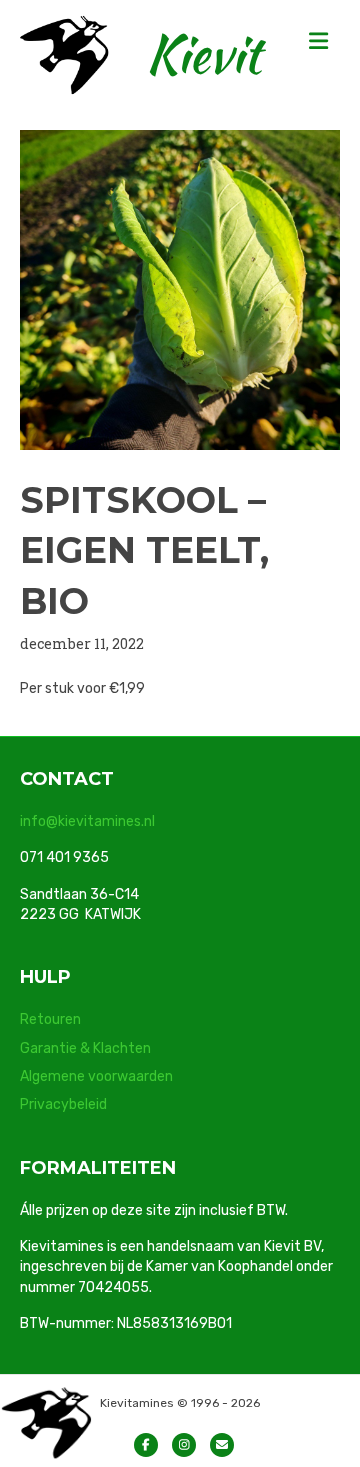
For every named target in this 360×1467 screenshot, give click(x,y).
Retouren (50, 1019)
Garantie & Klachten (85, 1048)
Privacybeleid (63, 1104)
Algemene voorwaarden (96, 1076)
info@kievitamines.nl (87, 821)
